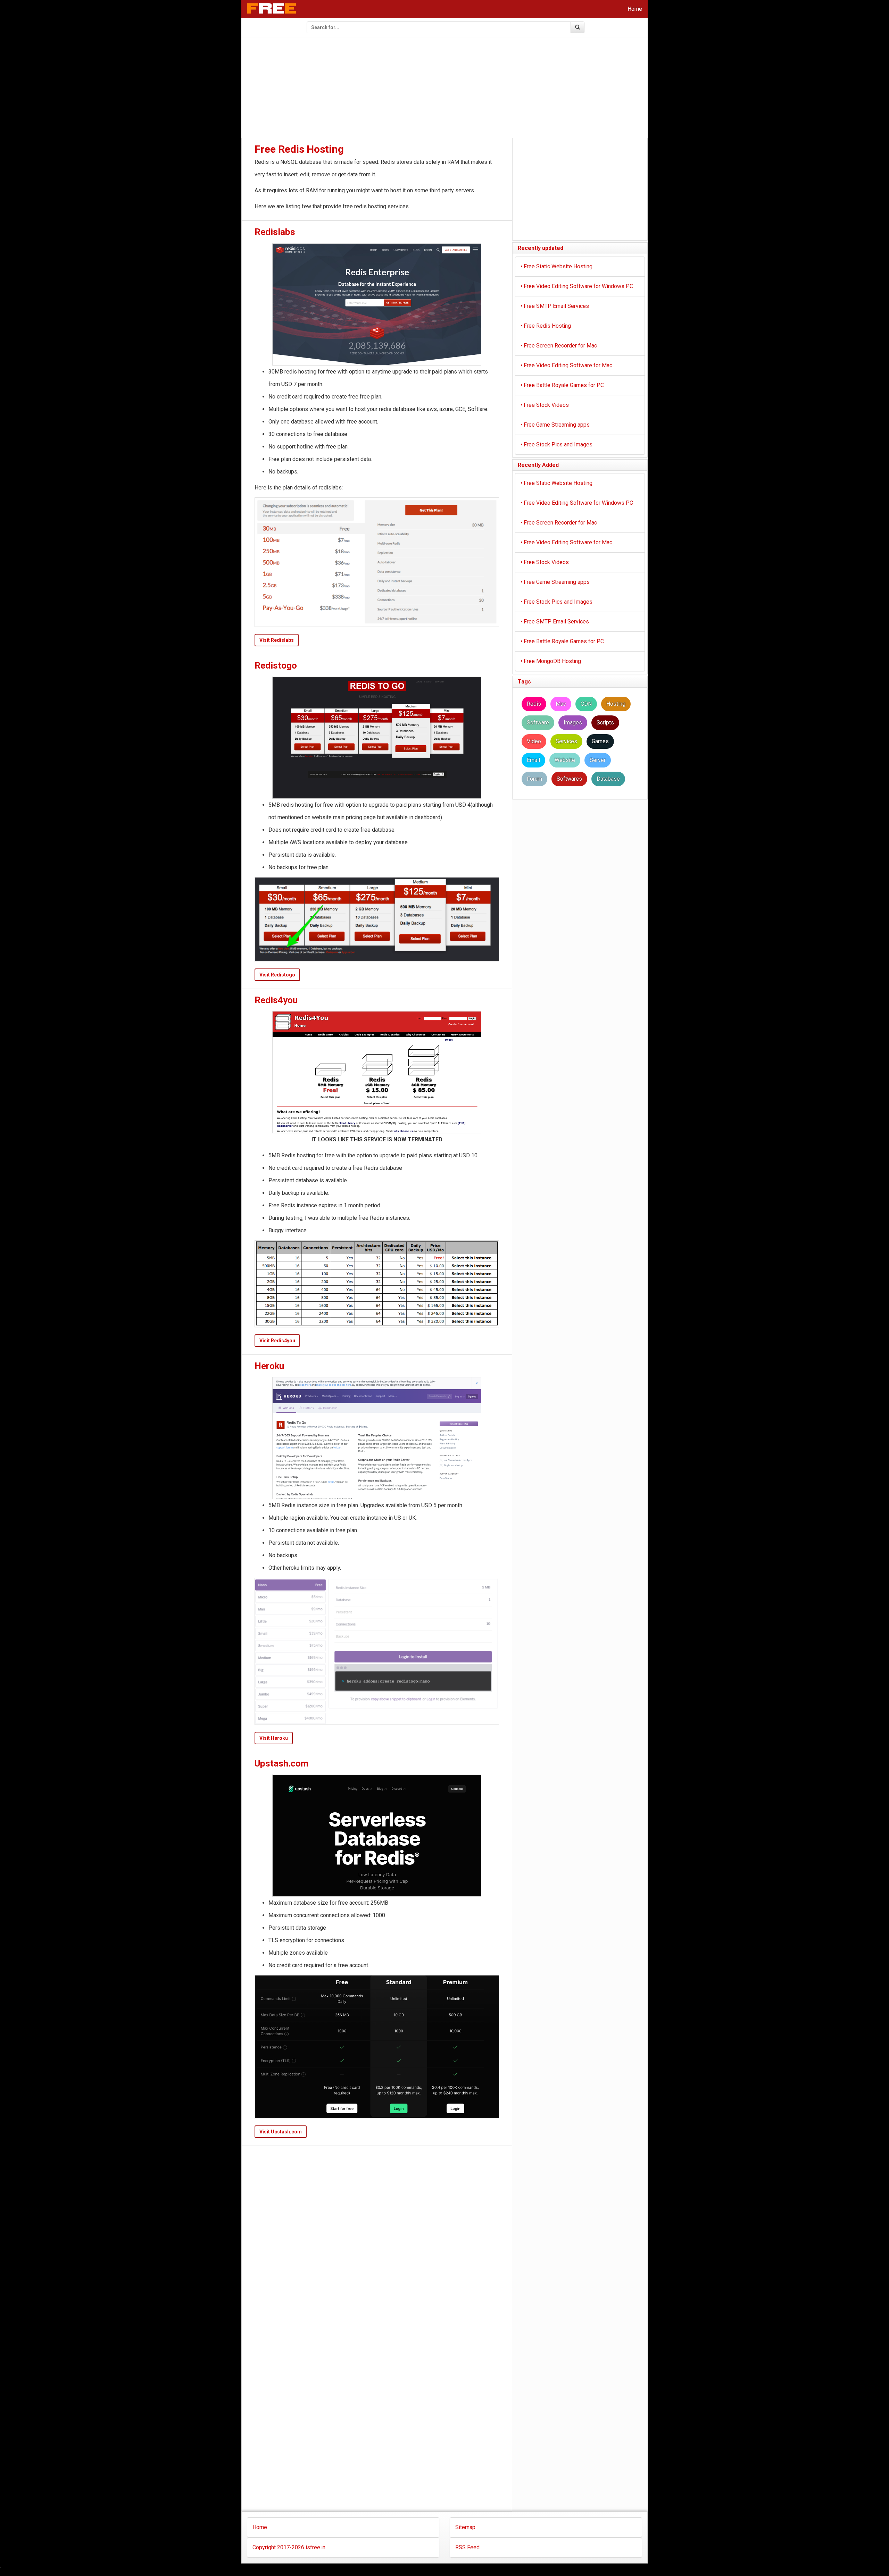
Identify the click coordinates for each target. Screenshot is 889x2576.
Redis (534, 704)
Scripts (605, 723)
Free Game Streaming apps (555, 425)
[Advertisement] (444, 88)
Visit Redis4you (277, 1341)
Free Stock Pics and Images (556, 444)
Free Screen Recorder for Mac (559, 346)
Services (566, 741)
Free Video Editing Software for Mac (566, 365)
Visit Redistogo (277, 975)
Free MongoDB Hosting (551, 661)
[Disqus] (377, 2235)
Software (538, 723)
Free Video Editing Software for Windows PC (577, 286)
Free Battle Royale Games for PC (562, 385)
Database (608, 779)
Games (600, 741)
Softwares (569, 779)
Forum (534, 779)
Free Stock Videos (545, 405)
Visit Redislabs (277, 640)
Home (635, 9)
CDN (586, 704)
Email (533, 760)
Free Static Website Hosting (556, 266)
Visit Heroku (274, 1738)
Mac (561, 704)
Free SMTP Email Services (555, 306)
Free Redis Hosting (546, 326)
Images (573, 723)
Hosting (616, 704)
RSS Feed (467, 2547)
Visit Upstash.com (281, 2132)
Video (534, 741)
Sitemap (465, 2527)
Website (565, 760)
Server (598, 760)
